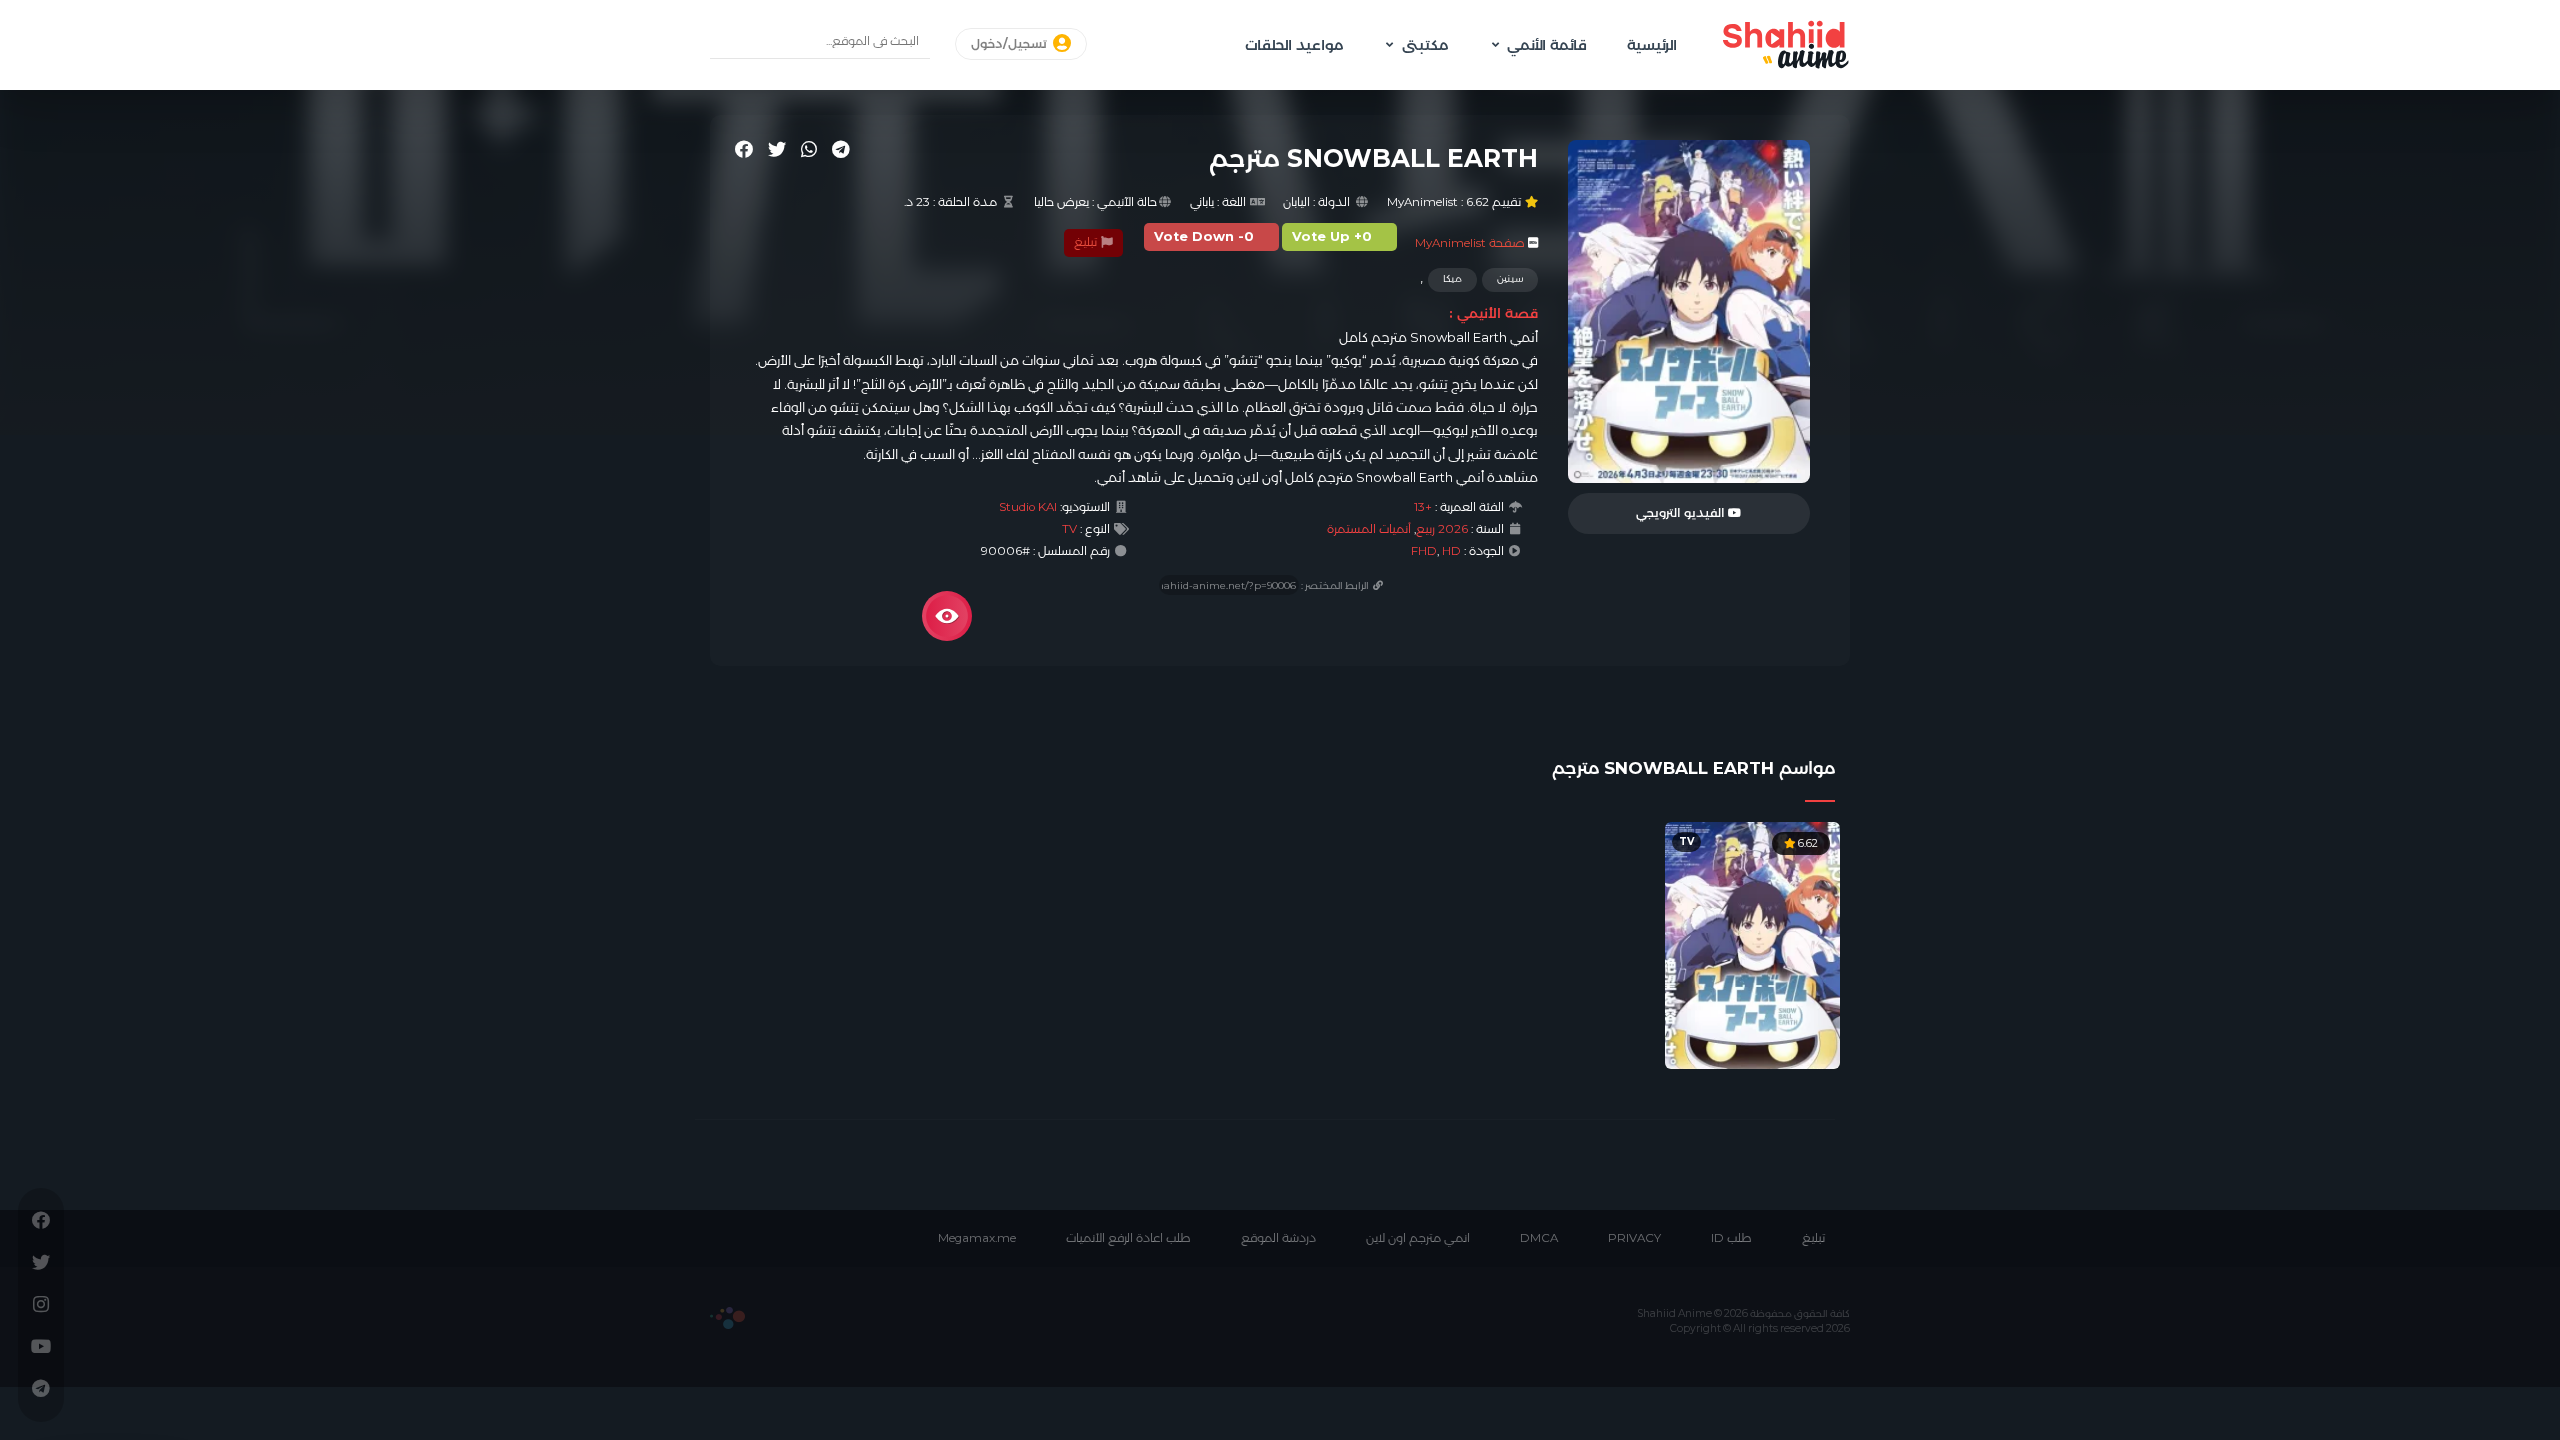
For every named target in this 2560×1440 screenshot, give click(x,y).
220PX (727, 1318)
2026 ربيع (1442, 529)
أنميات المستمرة (1369, 529)
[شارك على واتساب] (809, 149)
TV (1069, 529)
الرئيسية (1652, 45)
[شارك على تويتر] (777, 149)
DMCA (1539, 1238)
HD (1451, 551)
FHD (1424, 551)
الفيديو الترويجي (1682, 513)
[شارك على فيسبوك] (744, 149)
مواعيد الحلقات (1294, 45)
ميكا (1452, 278)
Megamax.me (977, 1238)
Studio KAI (1028, 507)
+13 (1423, 507)
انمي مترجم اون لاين (1418, 1238)
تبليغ (1087, 242)
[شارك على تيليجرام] (841, 149)
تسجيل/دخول (1010, 44)
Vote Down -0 (1204, 236)
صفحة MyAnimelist (1470, 243)
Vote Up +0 (1332, 236)
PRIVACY (1634, 1238)
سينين (1510, 278)
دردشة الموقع (1278, 1238)
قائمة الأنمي (1547, 45)
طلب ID (1731, 1238)
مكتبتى (1425, 45)
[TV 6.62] (1752, 944)
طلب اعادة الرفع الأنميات (1128, 1238)
